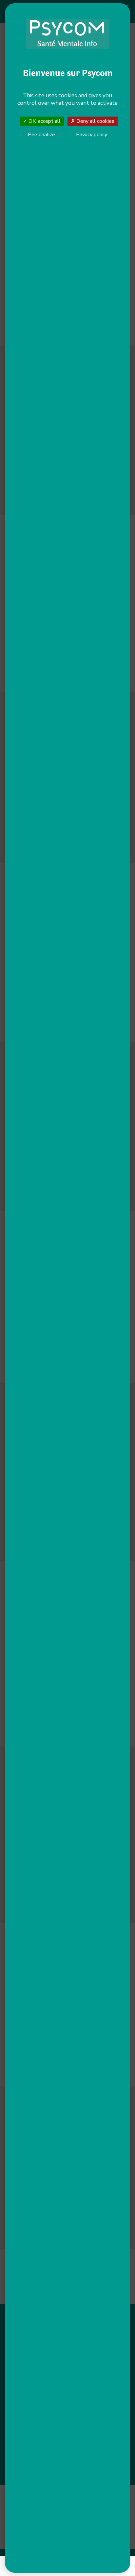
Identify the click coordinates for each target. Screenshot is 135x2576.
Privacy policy (92, 135)
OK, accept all (44, 121)
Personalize (41, 135)
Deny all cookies (95, 121)
